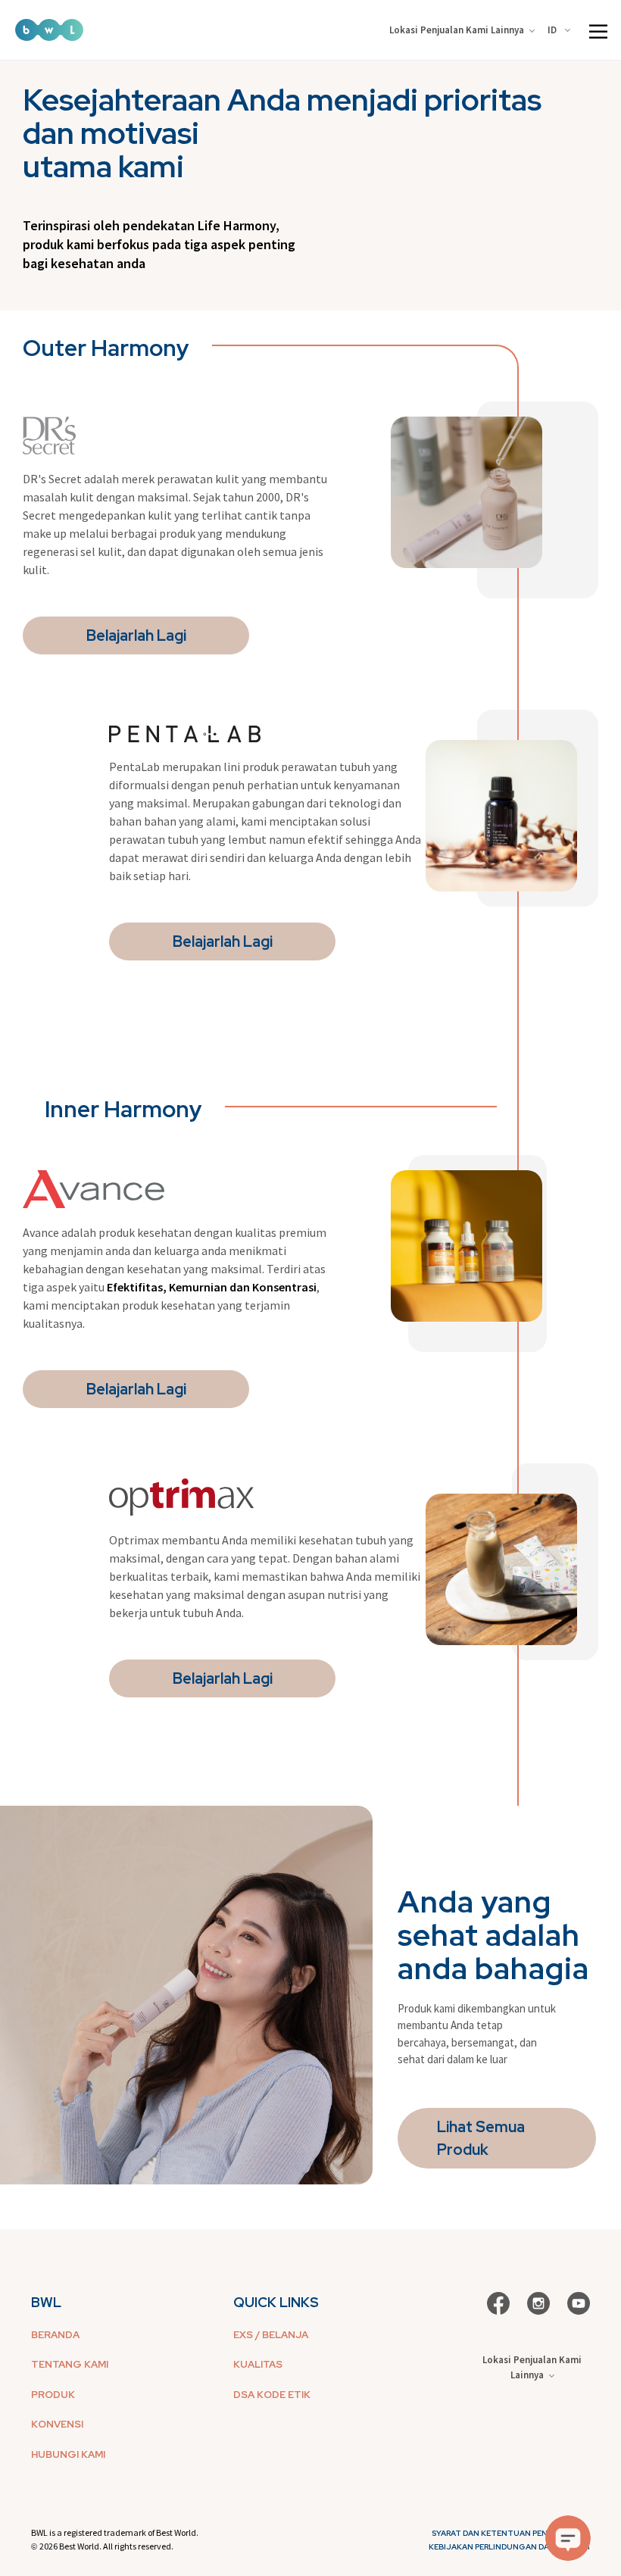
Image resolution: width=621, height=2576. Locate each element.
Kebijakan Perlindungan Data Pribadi (509, 2547)
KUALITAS (258, 2364)
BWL (46, 2302)
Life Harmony (237, 225)
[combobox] (562, 30)
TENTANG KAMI (70, 2364)
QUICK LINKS (276, 2302)
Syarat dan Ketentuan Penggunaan (511, 2533)
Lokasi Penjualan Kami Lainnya (457, 30)
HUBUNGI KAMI (68, 2454)
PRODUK (53, 2395)
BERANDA (55, 2335)
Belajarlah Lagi (136, 635)
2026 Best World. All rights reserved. (106, 2546)
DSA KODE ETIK (272, 2395)
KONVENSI (57, 2424)
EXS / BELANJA (271, 2335)
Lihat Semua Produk (481, 2138)
